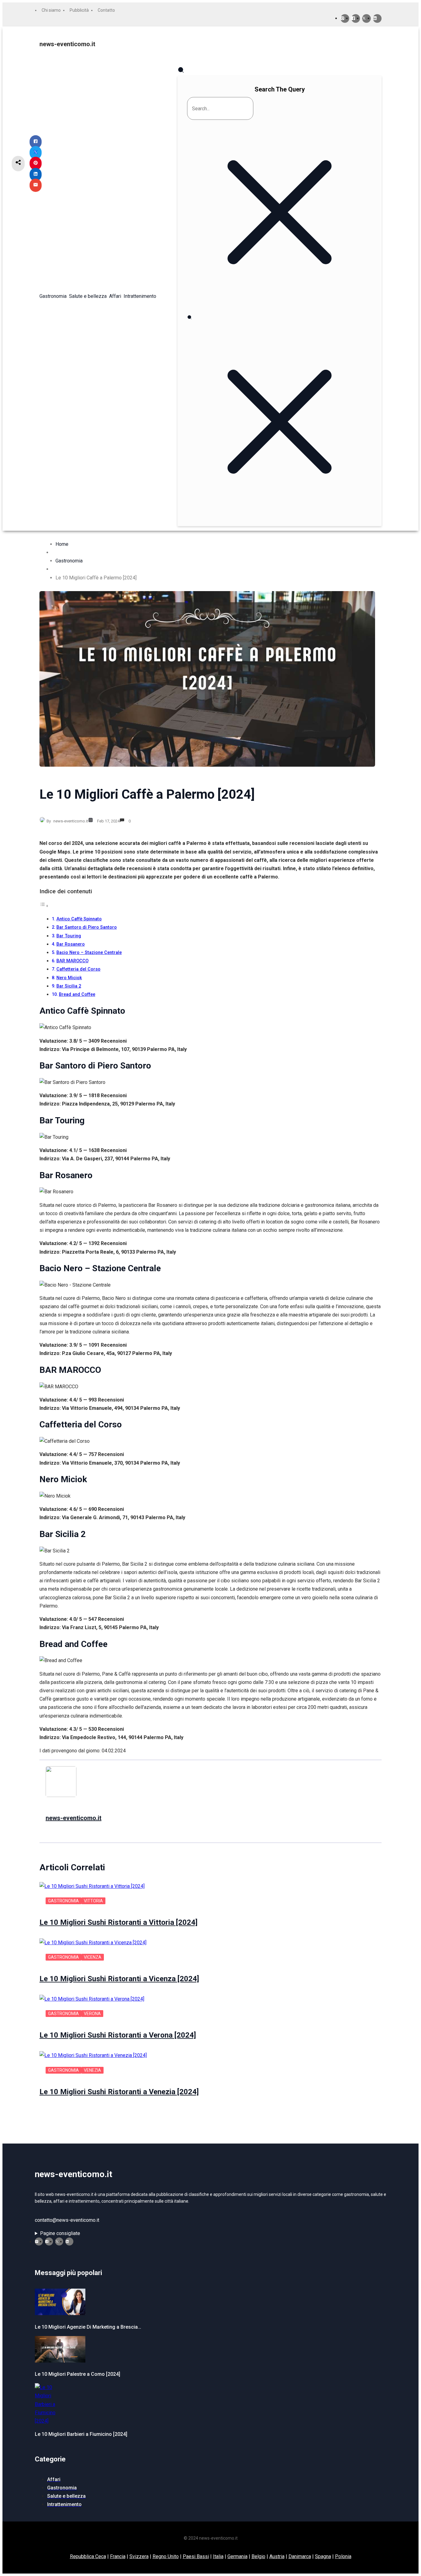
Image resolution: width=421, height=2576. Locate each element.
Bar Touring (69, 936)
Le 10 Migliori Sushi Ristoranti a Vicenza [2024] (119, 1979)
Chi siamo (51, 10)
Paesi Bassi (196, 2556)
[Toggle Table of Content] (44, 906)
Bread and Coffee (77, 994)
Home (62, 544)
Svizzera (139, 2556)
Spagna (323, 2556)
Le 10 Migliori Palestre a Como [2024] (78, 2374)
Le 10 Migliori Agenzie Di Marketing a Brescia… (88, 2327)
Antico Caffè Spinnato (79, 919)
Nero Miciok (69, 978)
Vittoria (93, 1901)
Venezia (92, 2070)
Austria (277, 2556)
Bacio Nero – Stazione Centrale (89, 953)
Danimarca (300, 2556)
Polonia (343, 2556)
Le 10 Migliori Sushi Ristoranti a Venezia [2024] (119, 2092)
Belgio (258, 2556)
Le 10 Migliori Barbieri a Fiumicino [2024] (81, 2434)
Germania (237, 2556)
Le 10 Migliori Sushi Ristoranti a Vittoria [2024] (119, 1922)
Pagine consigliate (60, 2233)
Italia (218, 2556)
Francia (118, 2556)
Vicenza (93, 1957)
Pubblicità (79, 10)
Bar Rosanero (71, 944)
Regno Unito (166, 2556)
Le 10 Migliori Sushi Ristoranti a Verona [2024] (118, 2035)
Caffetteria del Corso (78, 969)
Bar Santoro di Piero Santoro (87, 927)
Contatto (106, 10)
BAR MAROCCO (72, 961)
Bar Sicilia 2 (69, 986)
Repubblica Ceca (88, 2556)
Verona (92, 2014)
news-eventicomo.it (67, 44)
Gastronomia (69, 561)
